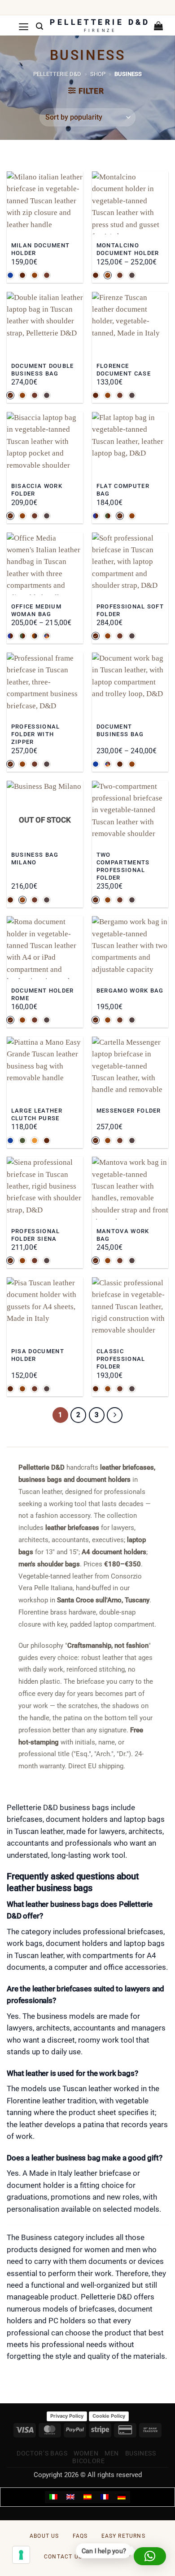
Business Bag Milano (35, 859)
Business (141, 2453)
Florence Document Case (124, 370)
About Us (44, 2536)
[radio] (10, 275)
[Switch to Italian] (53, 2497)
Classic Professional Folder (121, 1359)
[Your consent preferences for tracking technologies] (21, 2555)
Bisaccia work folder (37, 490)
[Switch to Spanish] (87, 2497)
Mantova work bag (123, 1235)
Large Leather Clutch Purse (37, 1114)
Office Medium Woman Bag (36, 610)
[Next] (115, 1415)
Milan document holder (40, 249)
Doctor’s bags (42, 2453)
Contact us (63, 2557)
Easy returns (123, 2536)
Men (112, 2453)
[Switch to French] (105, 2497)
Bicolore (88, 2461)
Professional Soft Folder (130, 610)
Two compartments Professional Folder (123, 866)
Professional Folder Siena (36, 1235)
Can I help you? (105, 2552)
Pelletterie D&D (57, 74)
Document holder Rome (43, 994)
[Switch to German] (122, 2497)
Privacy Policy (67, 2416)
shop (98, 74)
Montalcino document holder (128, 249)
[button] (24, 27)
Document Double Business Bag (43, 370)
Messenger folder (129, 1111)
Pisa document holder (38, 1355)
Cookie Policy (109, 2416)
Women (86, 2453)
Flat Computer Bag (123, 490)
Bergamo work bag (130, 991)
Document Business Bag (120, 730)
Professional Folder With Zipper (36, 734)
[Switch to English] (70, 2497)
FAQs (80, 2536)
